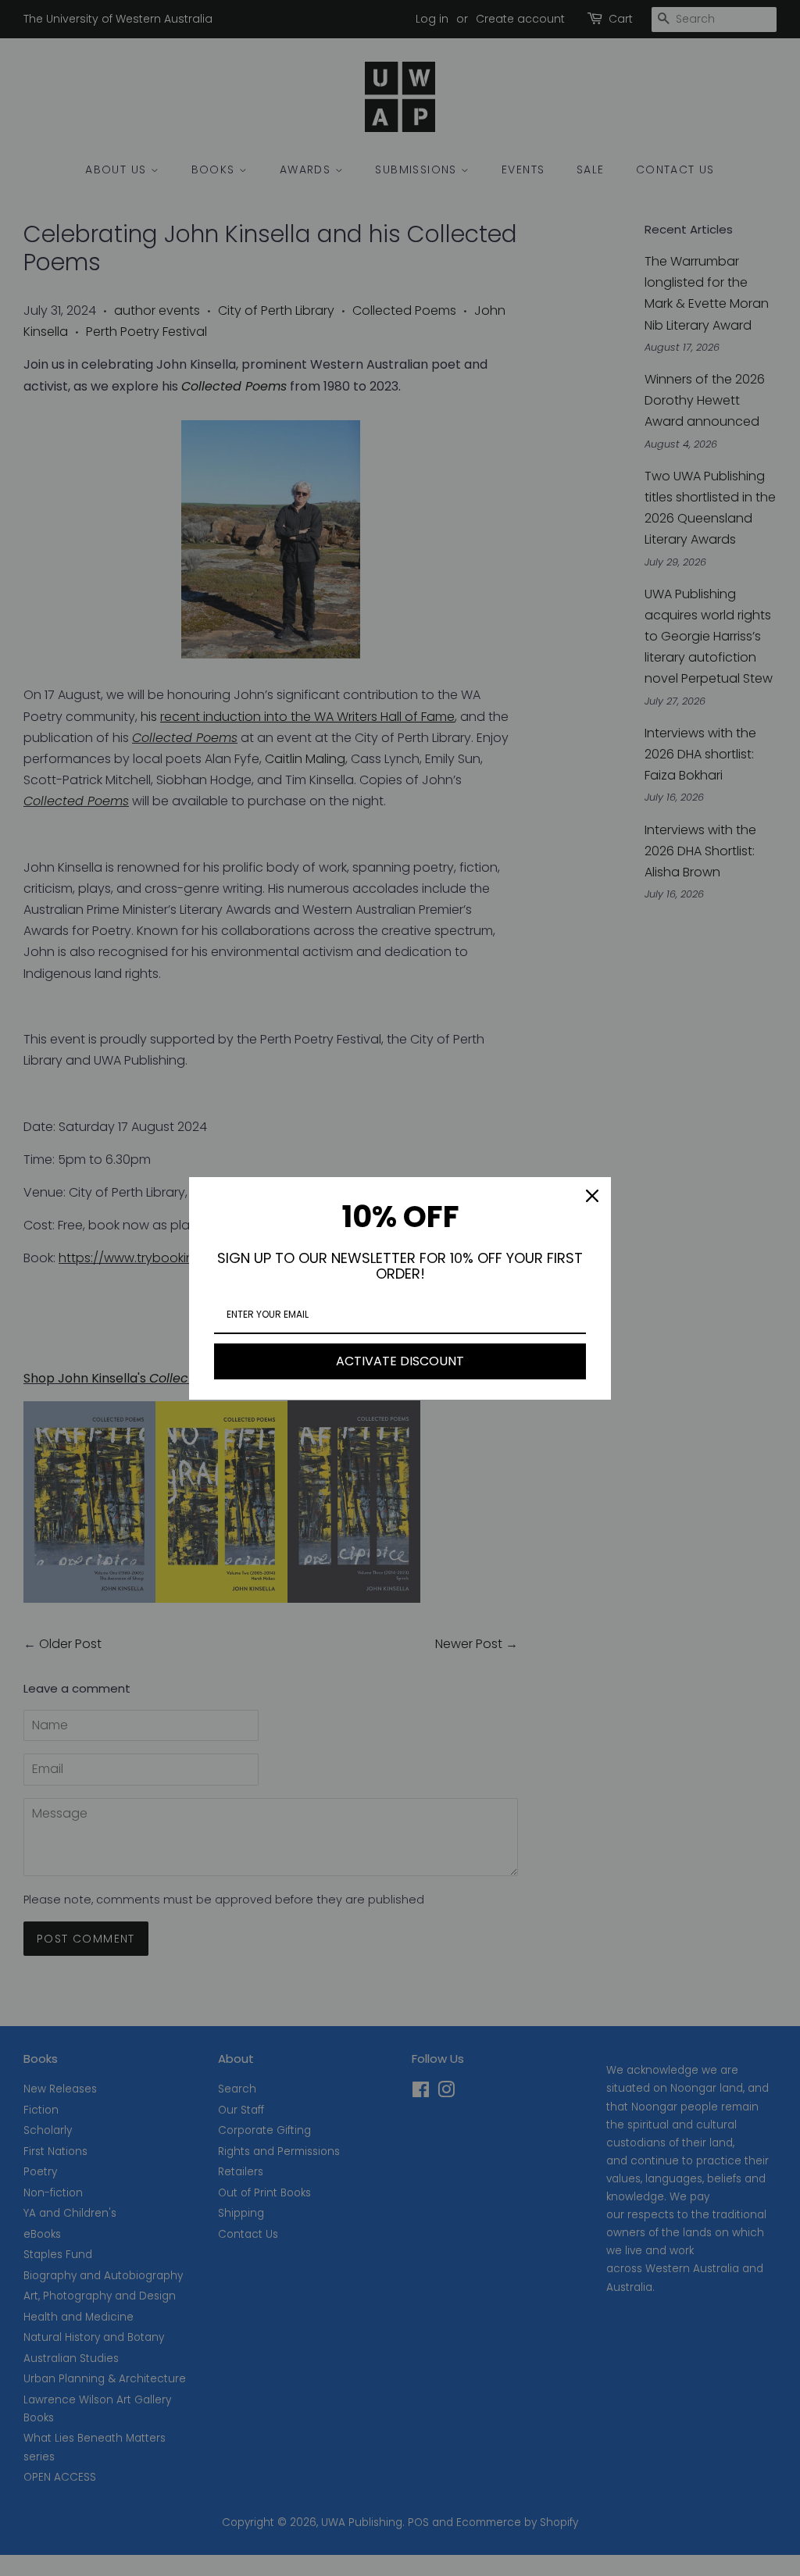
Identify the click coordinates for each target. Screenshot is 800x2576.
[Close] (592, 1196)
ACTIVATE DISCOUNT (400, 1361)
